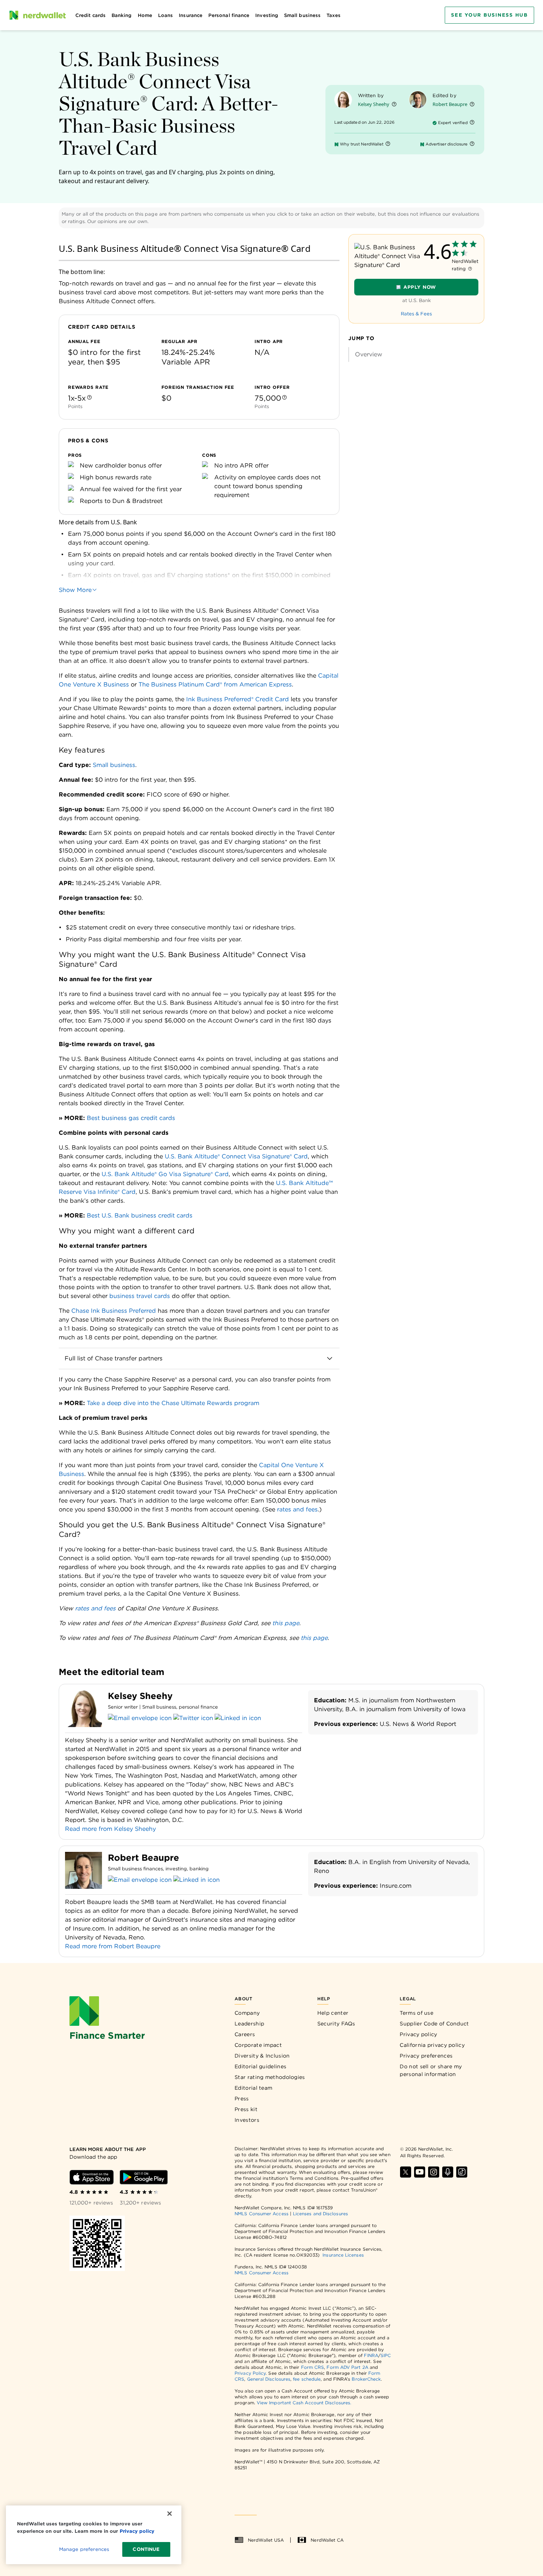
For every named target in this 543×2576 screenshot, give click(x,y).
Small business (114, 765)
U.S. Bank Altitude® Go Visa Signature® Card (165, 1174)
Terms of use (416, 2013)
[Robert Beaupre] (418, 100)
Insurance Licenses (343, 2255)
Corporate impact (258, 2045)
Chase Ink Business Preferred (114, 1311)
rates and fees (297, 1509)
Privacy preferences (426, 2056)
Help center (333, 2013)
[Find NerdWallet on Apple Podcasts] (448, 2172)
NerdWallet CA (327, 2540)
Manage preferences (84, 2549)
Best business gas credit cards (131, 1118)
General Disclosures (269, 2379)
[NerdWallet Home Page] (37, 15)
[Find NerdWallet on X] (406, 2172)
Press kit (246, 2109)
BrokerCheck (366, 2379)
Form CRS (313, 2367)
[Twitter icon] (193, 1718)
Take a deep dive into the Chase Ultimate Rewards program (173, 1403)
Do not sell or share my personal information (431, 2070)
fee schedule (307, 2379)
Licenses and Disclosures (320, 2214)
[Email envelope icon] (140, 1718)
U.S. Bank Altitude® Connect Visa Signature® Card (236, 1156)
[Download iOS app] (92, 2177)
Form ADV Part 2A (347, 2367)
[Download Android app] (144, 2177)
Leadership (249, 2024)
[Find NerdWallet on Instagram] (434, 2172)
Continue (146, 2549)
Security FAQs (336, 2024)
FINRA (371, 2355)
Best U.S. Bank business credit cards (140, 1215)
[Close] (170, 2514)
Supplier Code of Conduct (434, 2024)
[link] (417, 354)
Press (242, 2099)
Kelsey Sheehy (374, 104)
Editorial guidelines (260, 2066)
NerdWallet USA (266, 2540)
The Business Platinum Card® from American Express (215, 684)
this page (286, 1623)
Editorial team (253, 2088)
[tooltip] (89, 398)
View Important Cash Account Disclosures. (304, 2403)
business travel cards (140, 1296)
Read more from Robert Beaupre (113, 1946)
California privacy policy (432, 2045)
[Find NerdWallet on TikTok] (462, 2172)
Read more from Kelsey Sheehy (110, 1829)
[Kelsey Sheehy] (343, 100)
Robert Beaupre (450, 104)
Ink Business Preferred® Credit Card (238, 699)
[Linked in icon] (238, 1718)
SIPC (386, 2355)
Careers (245, 2034)
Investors (247, 2120)
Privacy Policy (250, 2373)
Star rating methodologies (270, 2077)
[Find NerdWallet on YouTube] (420, 2172)
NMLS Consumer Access (262, 2214)
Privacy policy (418, 2034)
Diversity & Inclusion (262, 2056)
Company (247, 2013)
